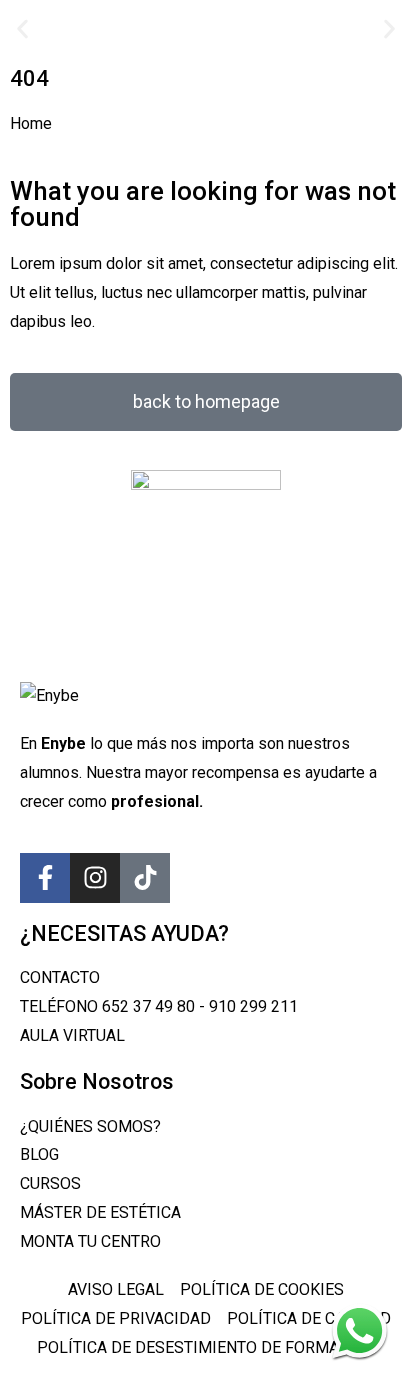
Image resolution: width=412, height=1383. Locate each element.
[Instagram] (95, 878)
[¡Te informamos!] (359, 1330)
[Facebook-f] (45, 878)
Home (31, 123)
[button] (22, 28)
